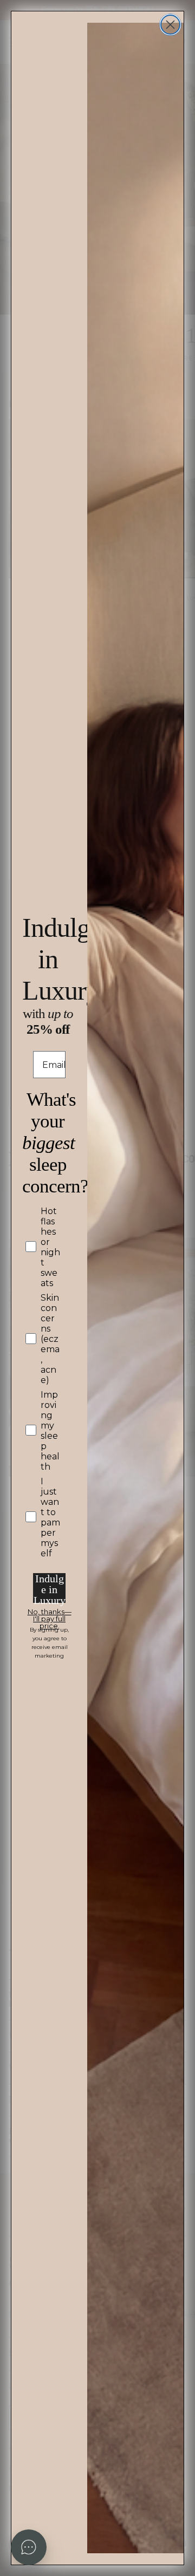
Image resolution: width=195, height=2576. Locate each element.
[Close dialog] (170, 25)
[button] (29, 2547)
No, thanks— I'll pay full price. (50, 1614)
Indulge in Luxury (50, 1588)
